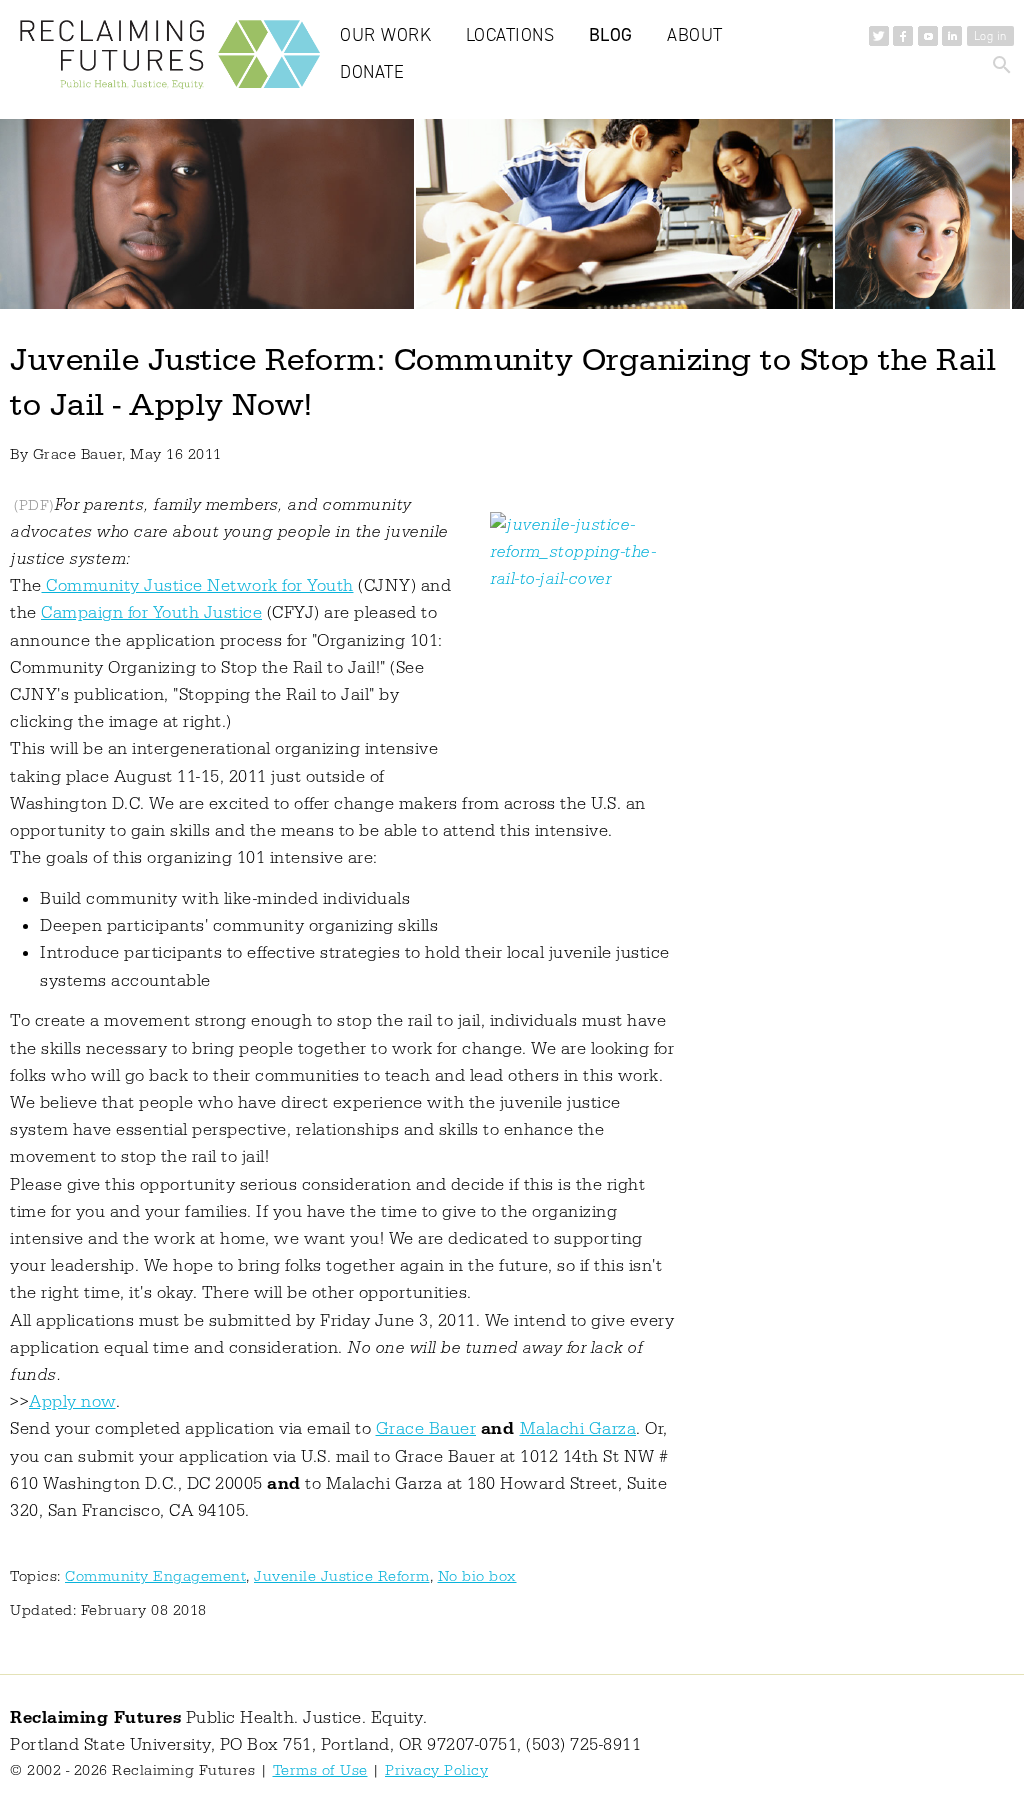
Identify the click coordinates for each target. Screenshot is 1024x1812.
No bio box (477, 1576)
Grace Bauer (426, 1429)
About (695, 35)
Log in (990, 36)
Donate (372, 72)
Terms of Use (320, 1770)
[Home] (175, 59)
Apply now (72, 1402)
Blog (611, 35)
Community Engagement (155, 1576)
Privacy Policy (436, 1770)
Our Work (385, 35)
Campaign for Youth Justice (151, 613)
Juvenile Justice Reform (342, 1576)
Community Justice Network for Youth (198, 586)
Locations (510, 35)
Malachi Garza (578, 1429)
